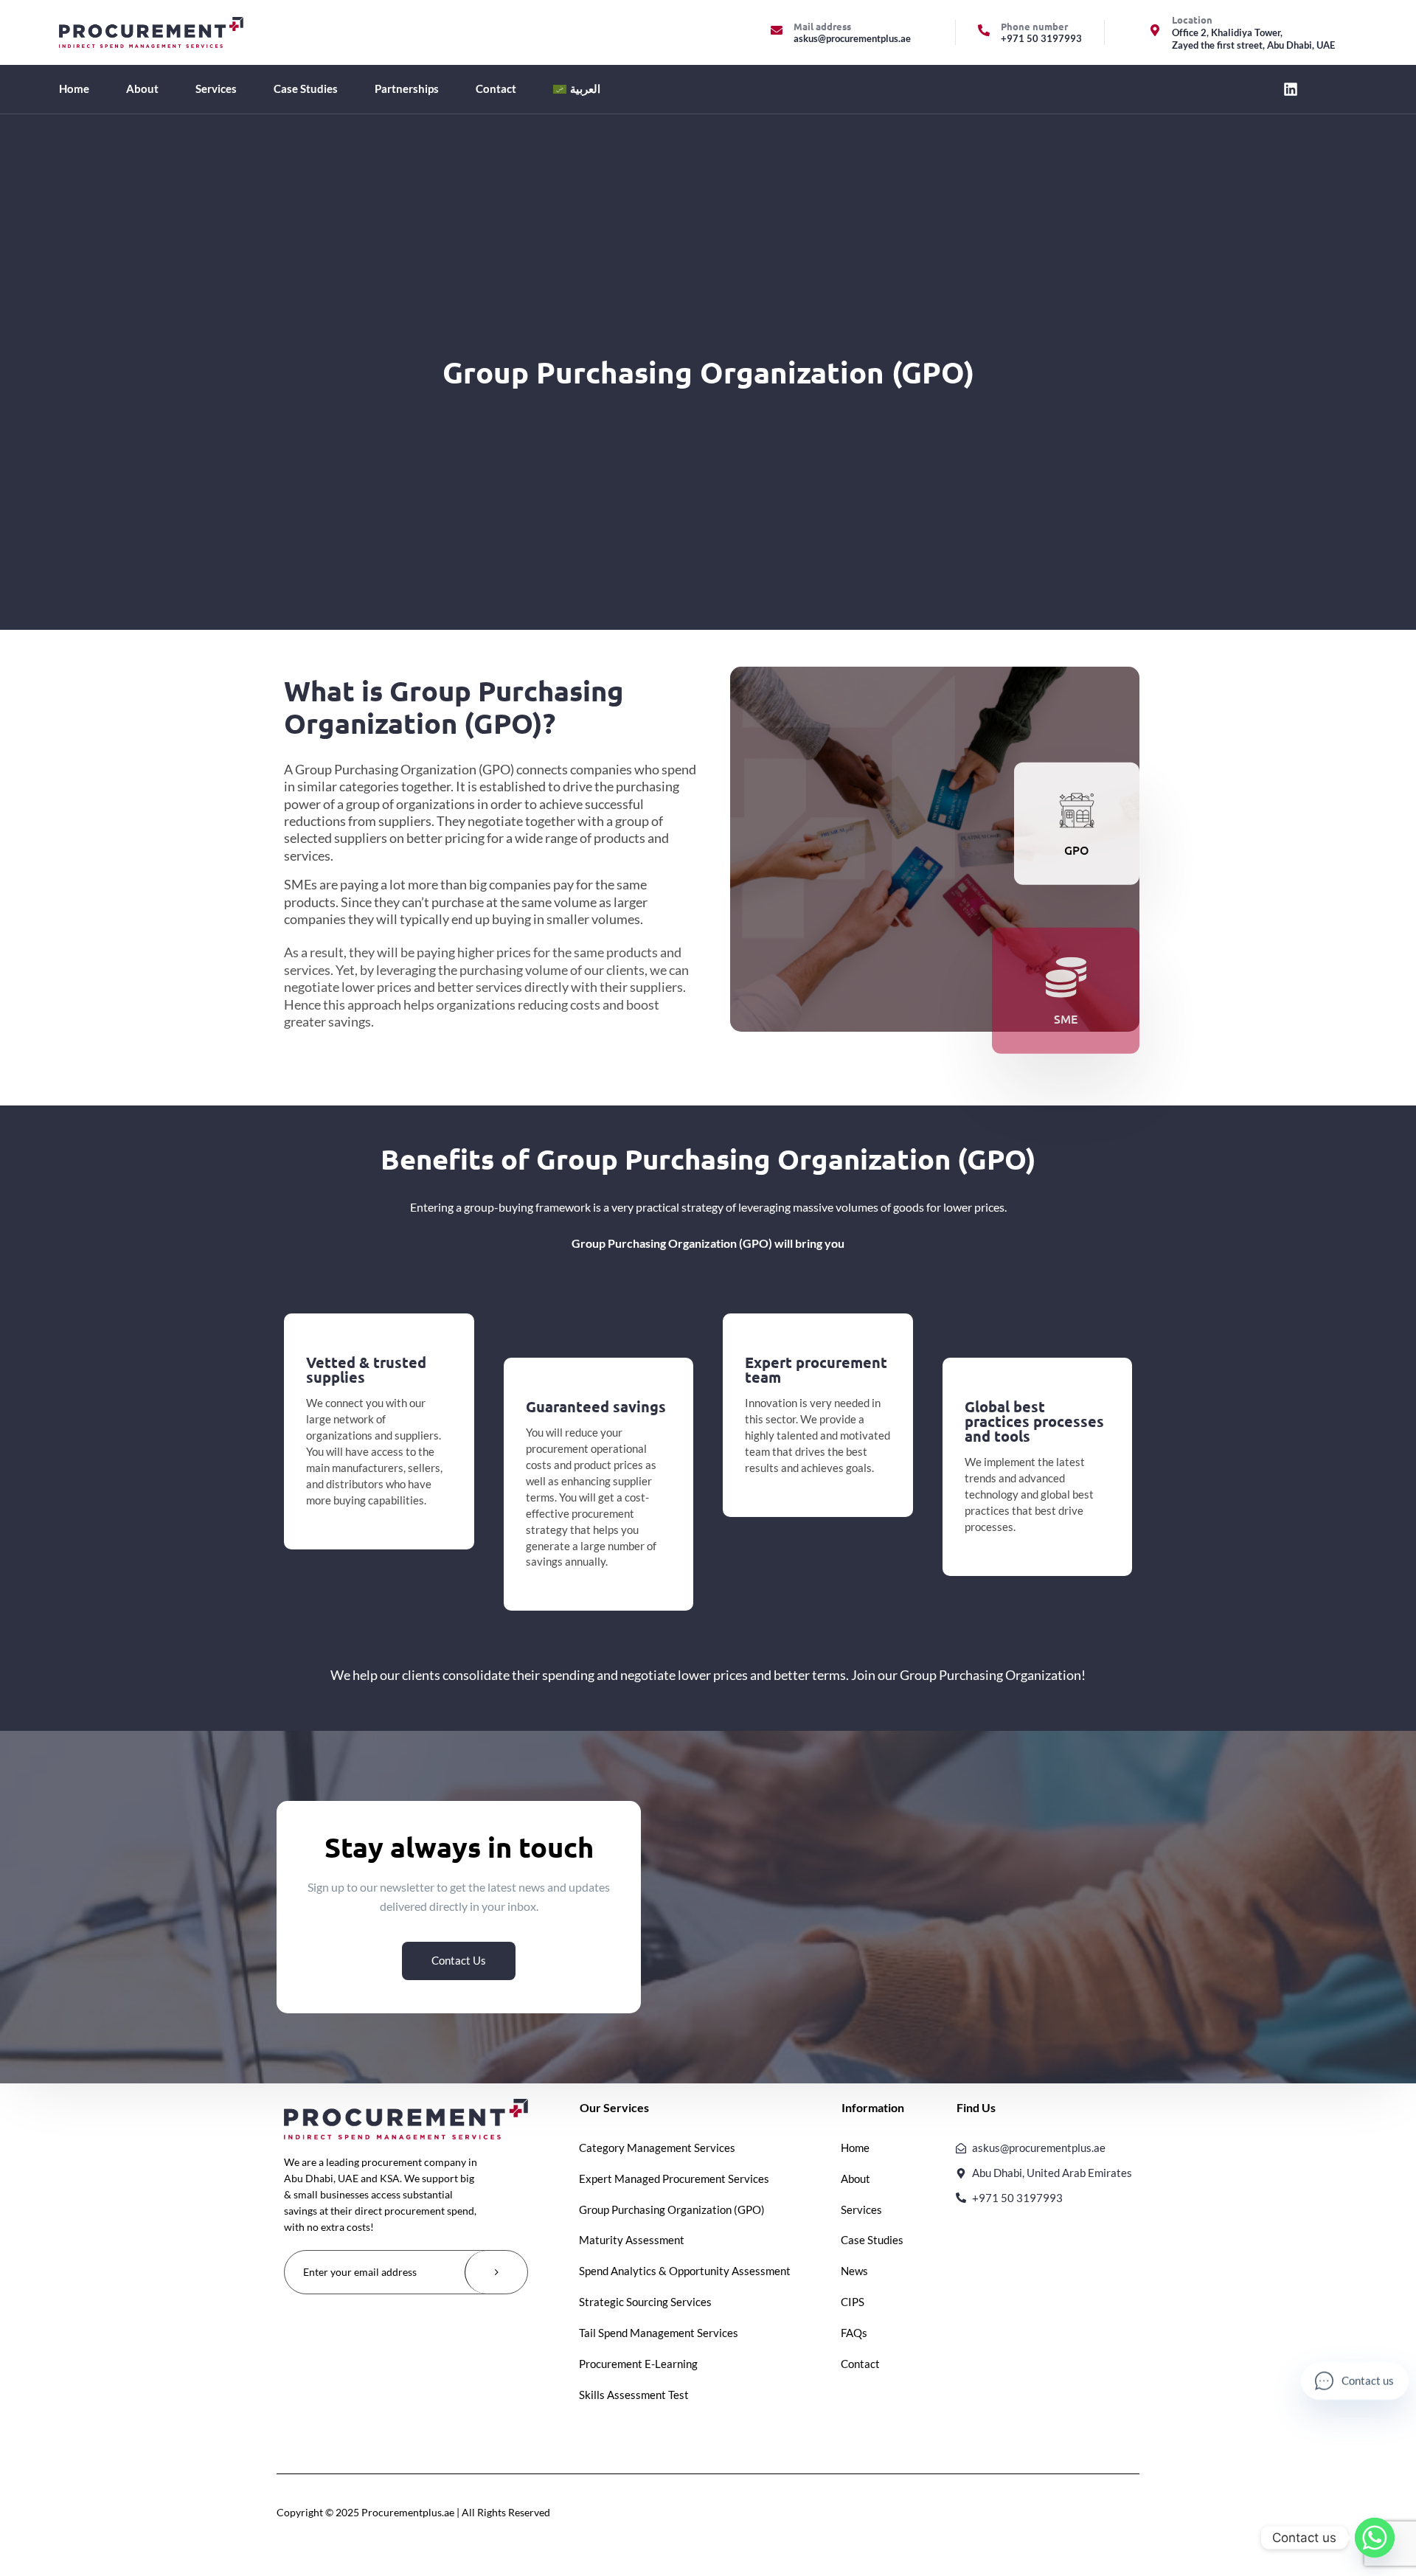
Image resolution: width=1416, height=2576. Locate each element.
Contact (496, 88)
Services (216, 88)
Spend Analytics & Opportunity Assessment (685, 2271)
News (854, 2271)
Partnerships (407, 88)
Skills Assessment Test (634, 2395)
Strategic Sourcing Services (645, 2302)
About (142, 88)
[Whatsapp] (1375, 2538)
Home (74, 88)
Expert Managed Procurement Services (674, 2179)
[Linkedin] (1291, 89)
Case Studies (306, 88)
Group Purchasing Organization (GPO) (672, 2209)
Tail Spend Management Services (659, 2333)
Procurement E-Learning (638, 2364)
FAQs (854, 2333)
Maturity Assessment (632, 2240)
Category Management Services (657, 2148)
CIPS (853, 2302)
